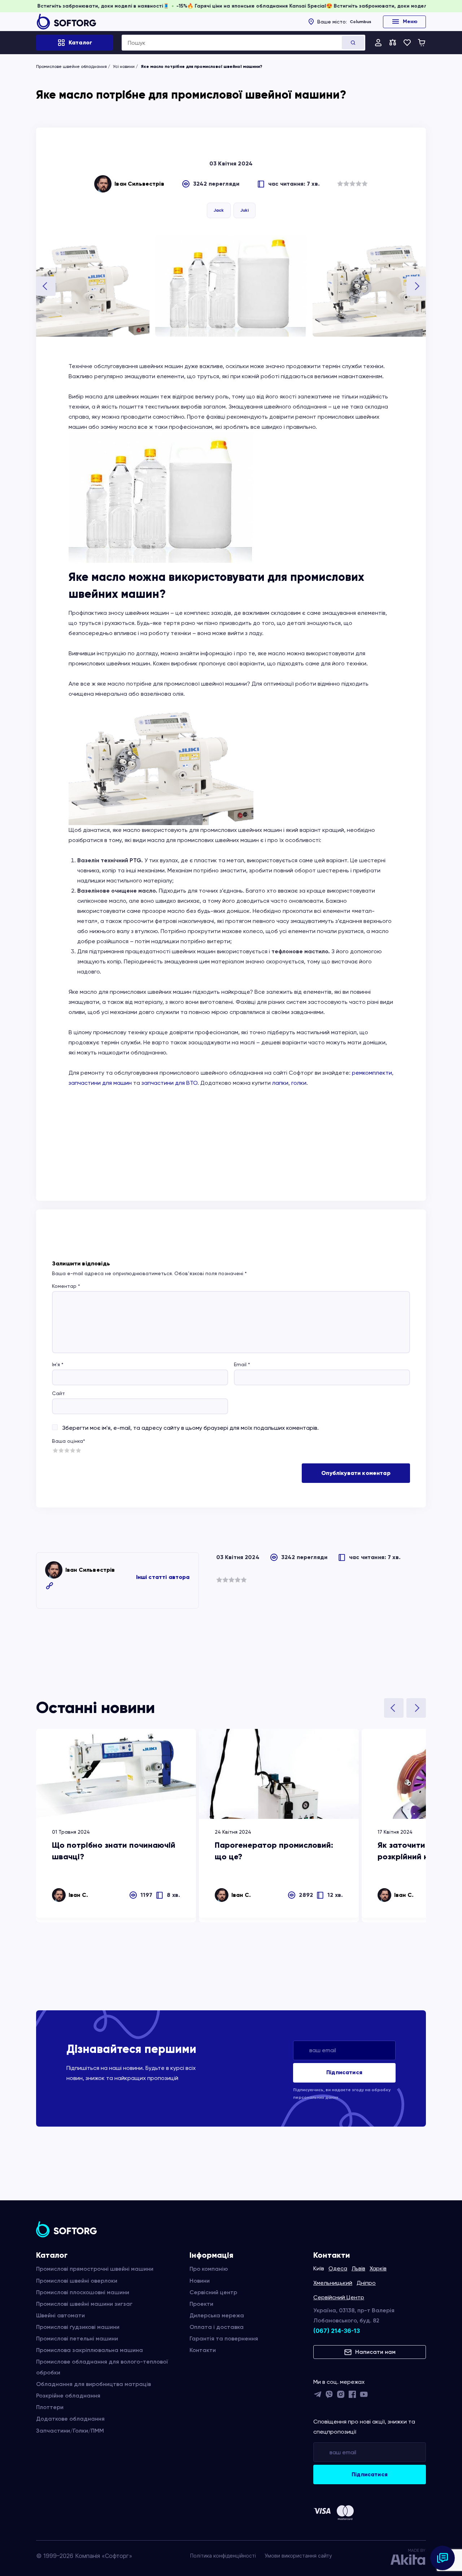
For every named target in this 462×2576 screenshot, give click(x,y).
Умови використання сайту (298, 2556)
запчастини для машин (100, 1083)
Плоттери (50, 2407)
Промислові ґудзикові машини (78, 2327)
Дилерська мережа (217, 2315)
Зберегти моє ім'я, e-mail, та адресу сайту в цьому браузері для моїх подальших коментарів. (190, 1428)
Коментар (66, 1286)
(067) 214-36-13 (337, 2331)
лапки (280, 1083)
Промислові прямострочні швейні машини (95, 2269)
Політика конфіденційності (223, 2556)
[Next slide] (416, 286)
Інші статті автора (163, 1577)
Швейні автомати (60, 2315)
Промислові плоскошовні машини (83, 2292)
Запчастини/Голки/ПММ (70, 2431)
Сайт (58, 1393)
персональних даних (316, 2097)
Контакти (203, 2350)
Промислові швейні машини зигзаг (84, 2304)
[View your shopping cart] (422, 43)
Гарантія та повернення (224, 2338)
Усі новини (124, 66)
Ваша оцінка (69, 1441)
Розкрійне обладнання (68, 2396)
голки (299, 1083)
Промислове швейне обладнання (71, 66)
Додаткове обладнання (70, 2419)
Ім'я (58, 1364)
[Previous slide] (46, 286)
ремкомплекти (372, 1073)
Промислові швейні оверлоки (77, 2281)
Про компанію (209, 2269)
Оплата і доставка (217, 2327)
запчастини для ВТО (169, 1083)
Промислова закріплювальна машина (90, 2350)
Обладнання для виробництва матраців (93, 2384)
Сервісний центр (213, 2292)
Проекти (201, 2304)
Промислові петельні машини (77, 2338)
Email (242, 1364)
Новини (200, 2281)
